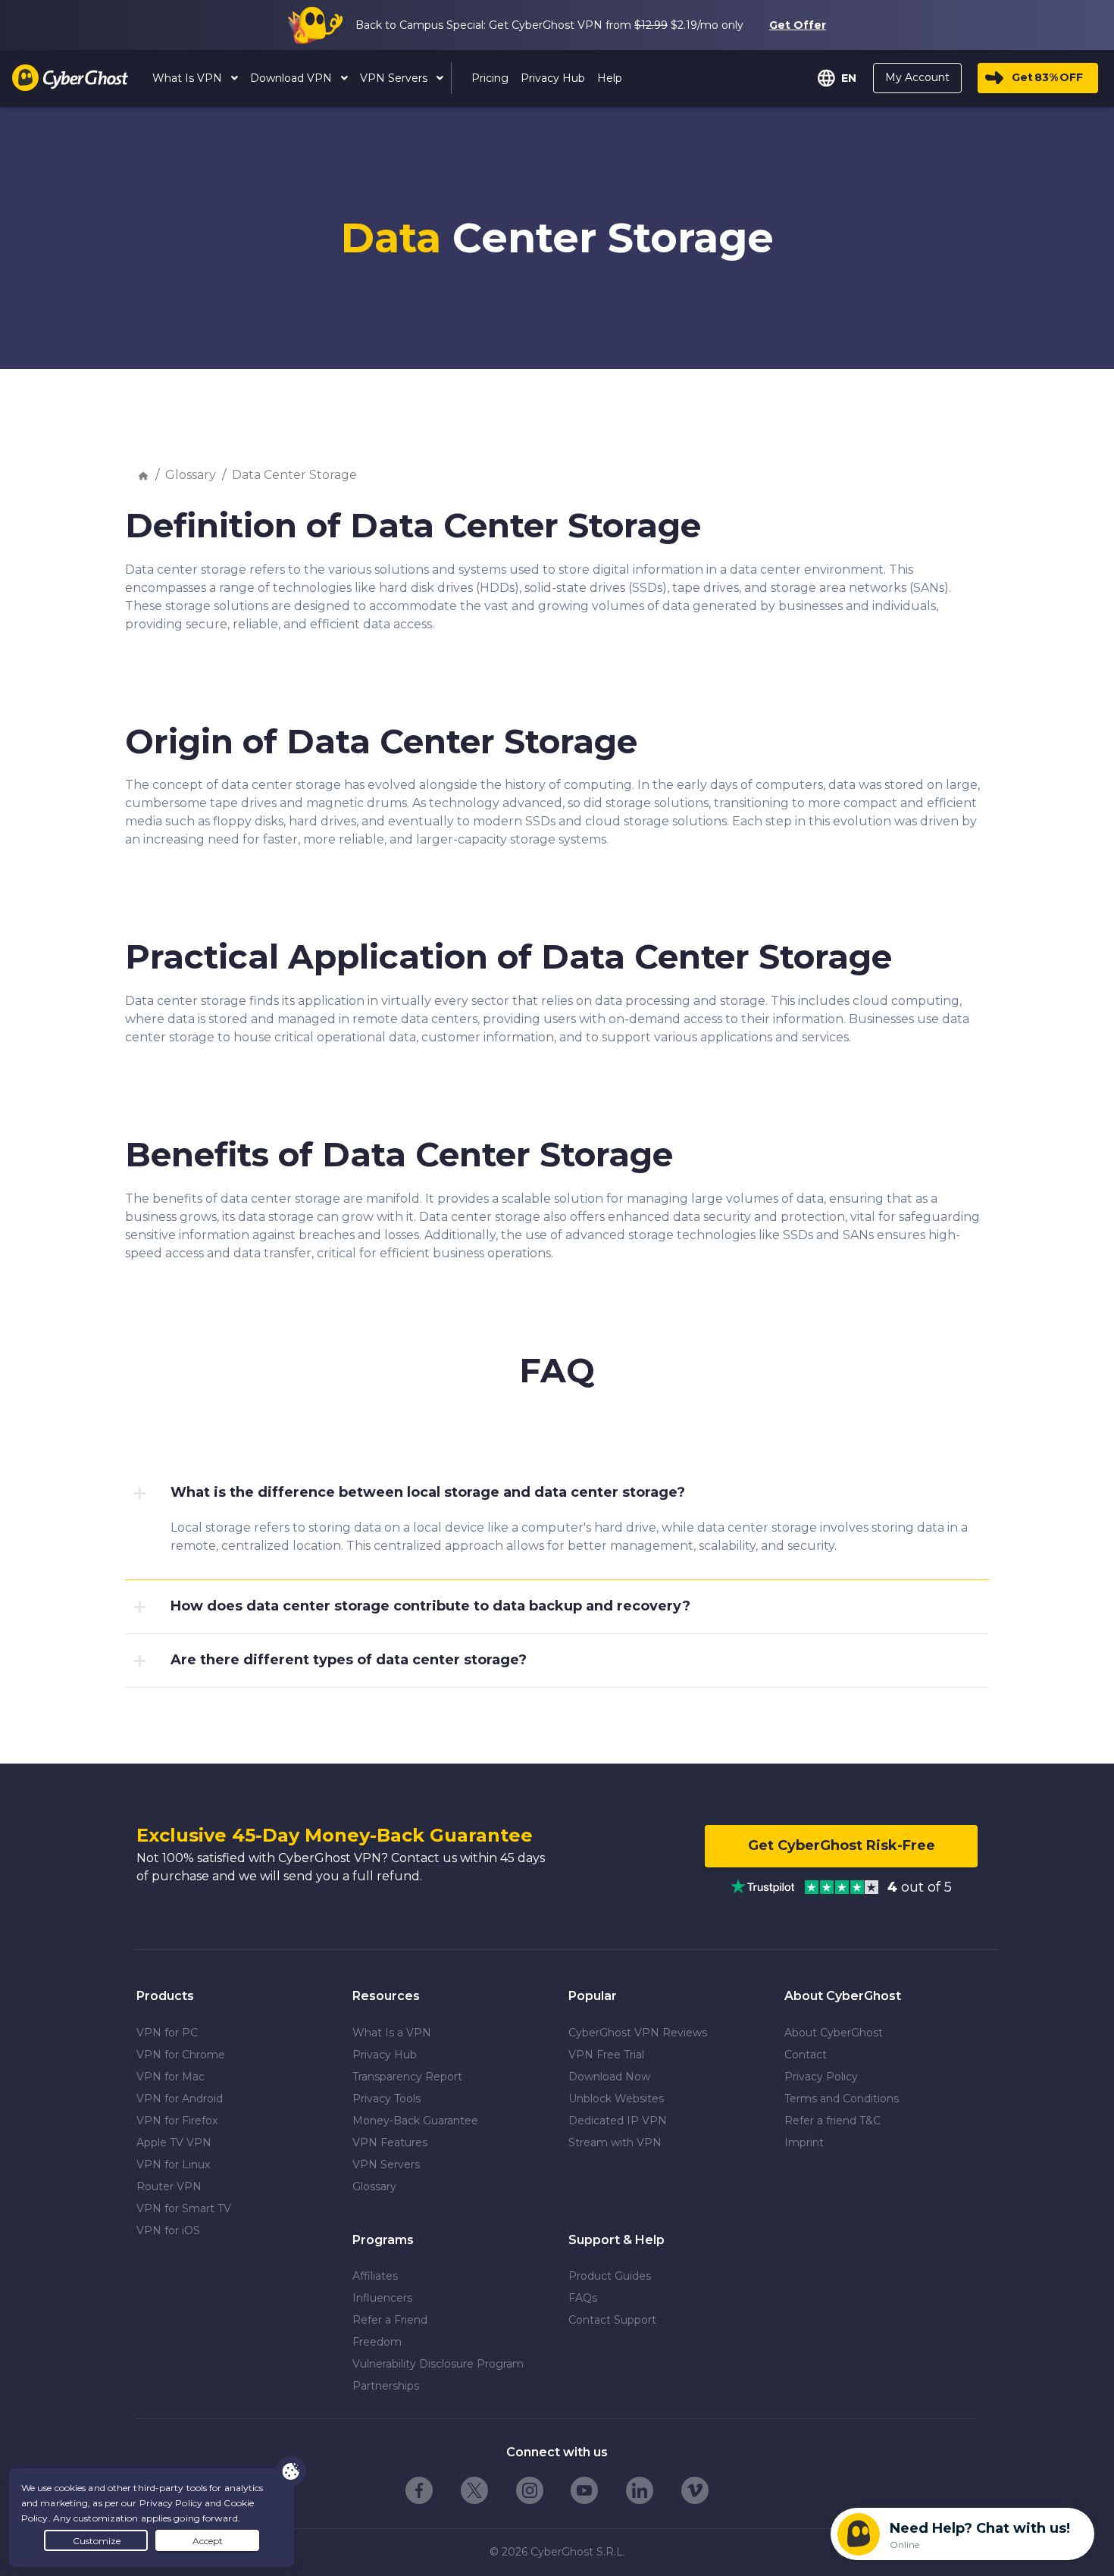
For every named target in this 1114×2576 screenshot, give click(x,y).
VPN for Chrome (181, 2055)
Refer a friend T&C (832, 2121)
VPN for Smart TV (184, 2208)
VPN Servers (386, 2164)
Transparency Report (407, 2077)
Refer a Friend (390, 2320)
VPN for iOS (168, 2230)
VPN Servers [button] (395, 78)
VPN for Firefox (177, 2121)
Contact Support (612, 2320)
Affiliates (375, 2276)
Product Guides (610, 2276)
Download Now (609, 2077)
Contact (806, 2055)
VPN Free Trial (606, 2055)
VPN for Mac (171, 2077)
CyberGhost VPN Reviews (638, 2033)
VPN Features (390, 2142)
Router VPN (169, 2186)
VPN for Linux (173, 2164)
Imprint (804, 2142)
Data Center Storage (294, 475)
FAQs (583, 2298)
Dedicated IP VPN (618, 2121)
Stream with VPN (615, 2142)
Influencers (382, 2298)
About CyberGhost (834, 2033)
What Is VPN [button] (189, 78)
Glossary (191, 475)
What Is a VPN (392, 2033)
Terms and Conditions (842, 2099)
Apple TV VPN (174, 2142)
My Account (917, 77)
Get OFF (1047, 77)
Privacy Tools (386, 2099)
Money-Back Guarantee (415, 2121)
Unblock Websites (616, 2099)
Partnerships (386, 2386)
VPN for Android (180, 2099)
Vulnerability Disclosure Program (438, 2364)
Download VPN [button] (293, 78)
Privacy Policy (821, 2077)
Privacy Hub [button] (553, 78)
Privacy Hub (385, 2055)
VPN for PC (167, 2033)
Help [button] (610, 78)
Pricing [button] (490, 78)
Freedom (377, 2342)
